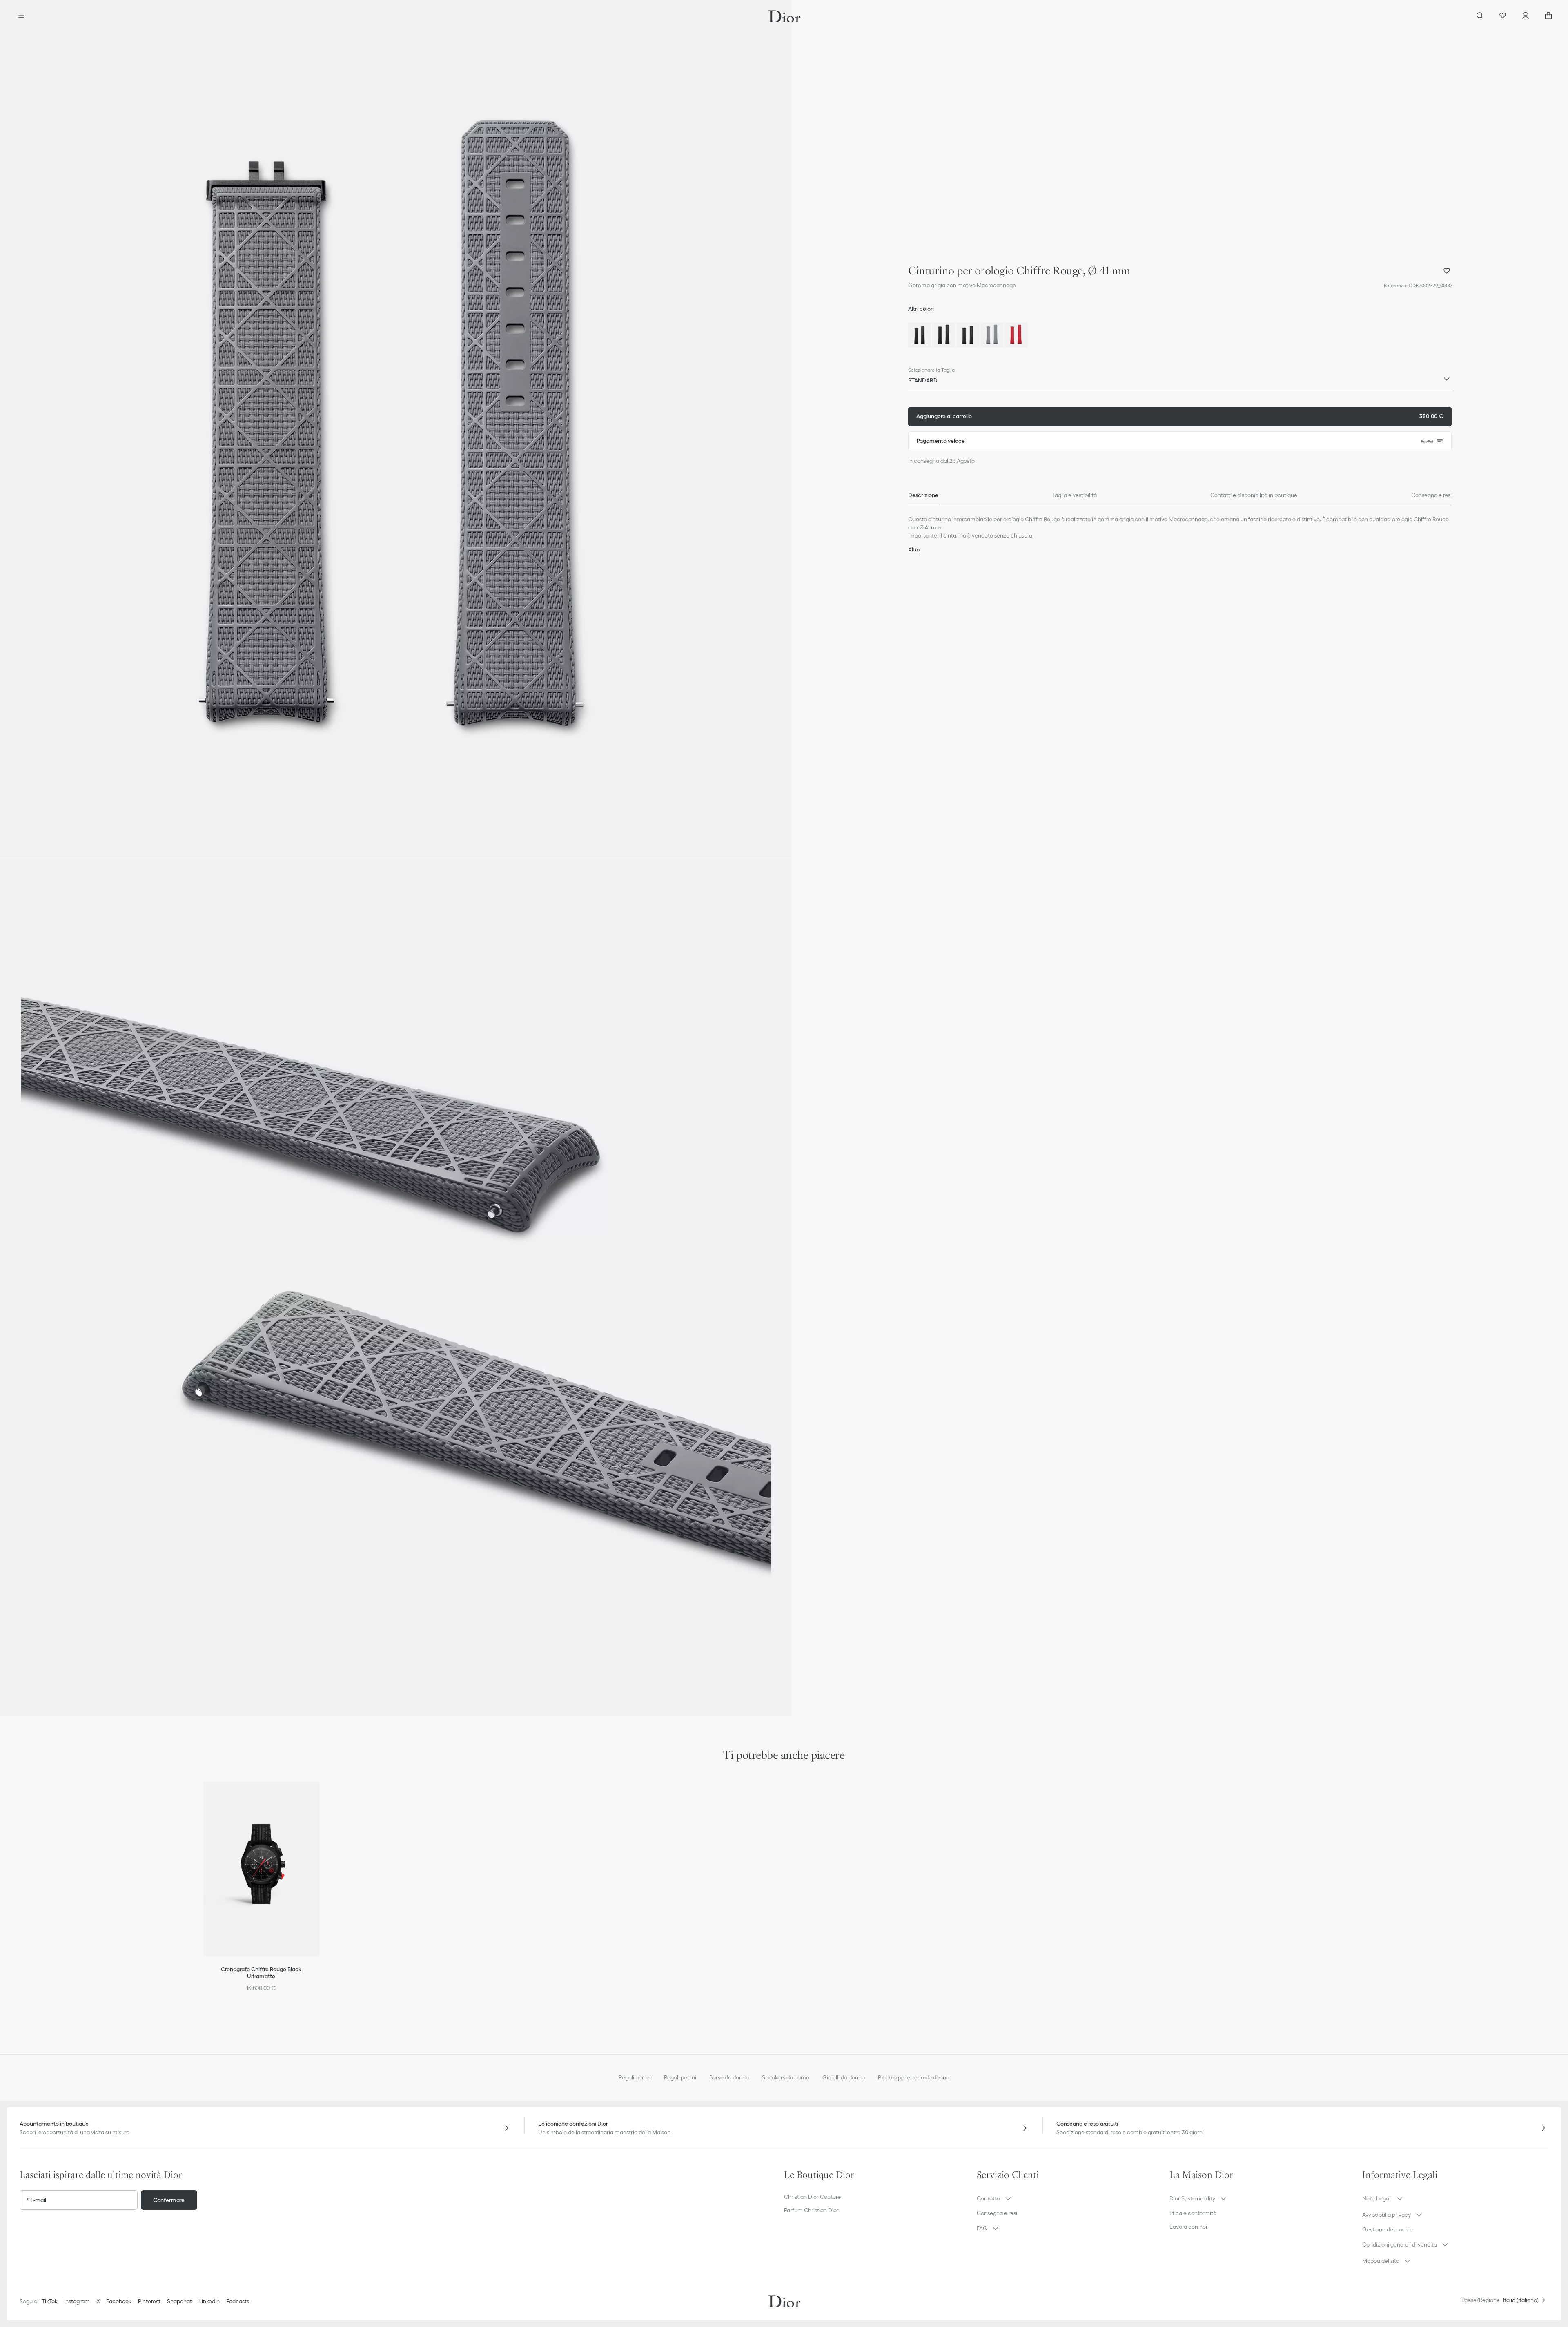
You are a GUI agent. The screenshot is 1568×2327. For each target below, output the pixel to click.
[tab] (923, 495)
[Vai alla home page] (784, 16)
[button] (396, 429)
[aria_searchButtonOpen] (1480, 16)
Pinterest (149, 2301)
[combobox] (1180, 382)
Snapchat (179, 2301)
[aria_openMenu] (21, 16)
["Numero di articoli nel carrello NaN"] (1548, 16)
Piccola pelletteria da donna (914, 2077)
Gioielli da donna (844, 2077)
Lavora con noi (1188, 2227)
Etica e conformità (1193, 2213)
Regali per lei (635, 2077)
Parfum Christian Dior (811, 2210)
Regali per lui (680, 2077)
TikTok (50, 2301)
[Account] (1526, 16)
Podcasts (238, 2301)
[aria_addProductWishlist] (1447, 271)
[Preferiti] (1503, 16)
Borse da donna (729, 2077)
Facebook (119, 2301)
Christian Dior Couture (812, 2197)
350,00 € (1180, 416)
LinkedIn (209, 2301)
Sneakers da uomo (786, 2077)
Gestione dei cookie (1388, 2229)
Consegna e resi (997, 2213)
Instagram (77, 2301)
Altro (914, 549)
